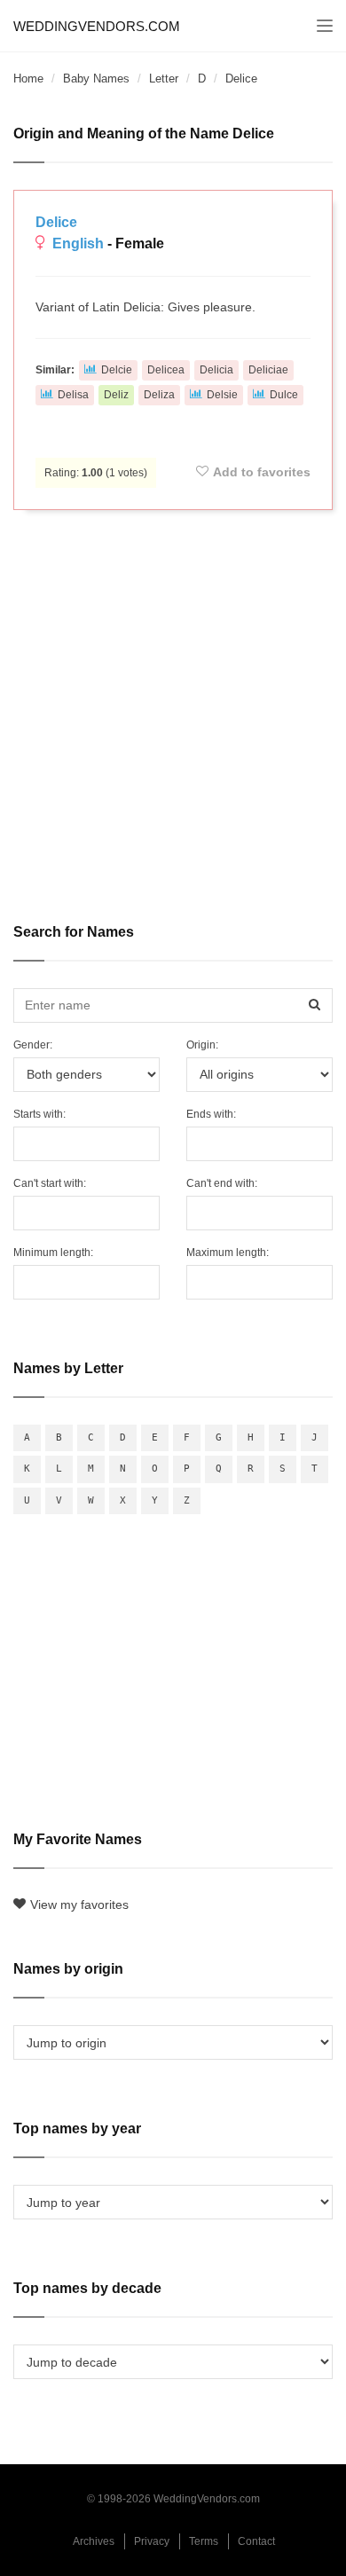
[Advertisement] (173, 704)
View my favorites (79, 1905)
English (78, 243)
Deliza (159, 395)
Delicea (166, 370)
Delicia (216, 370)
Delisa (73, 395)
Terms (204, 2541)
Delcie (117, 370)
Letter (164, 79)
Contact (256, 2541)
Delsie (222, 395)
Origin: (202, 1045)
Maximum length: (228, 1253)
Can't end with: (222, 1183)
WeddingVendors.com (97, 26)
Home (28, 79)
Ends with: (211, 1114)
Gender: (33, 1045)
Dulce (284, 395)
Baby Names (96, 79)
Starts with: (39, 1114)
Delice (56, 222)
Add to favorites (262, 472)
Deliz (116, 395)
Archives (94, 2541)
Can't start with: (50, 1183)
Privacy (152, 2541)
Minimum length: (53, 1253)
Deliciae (268, 370)
